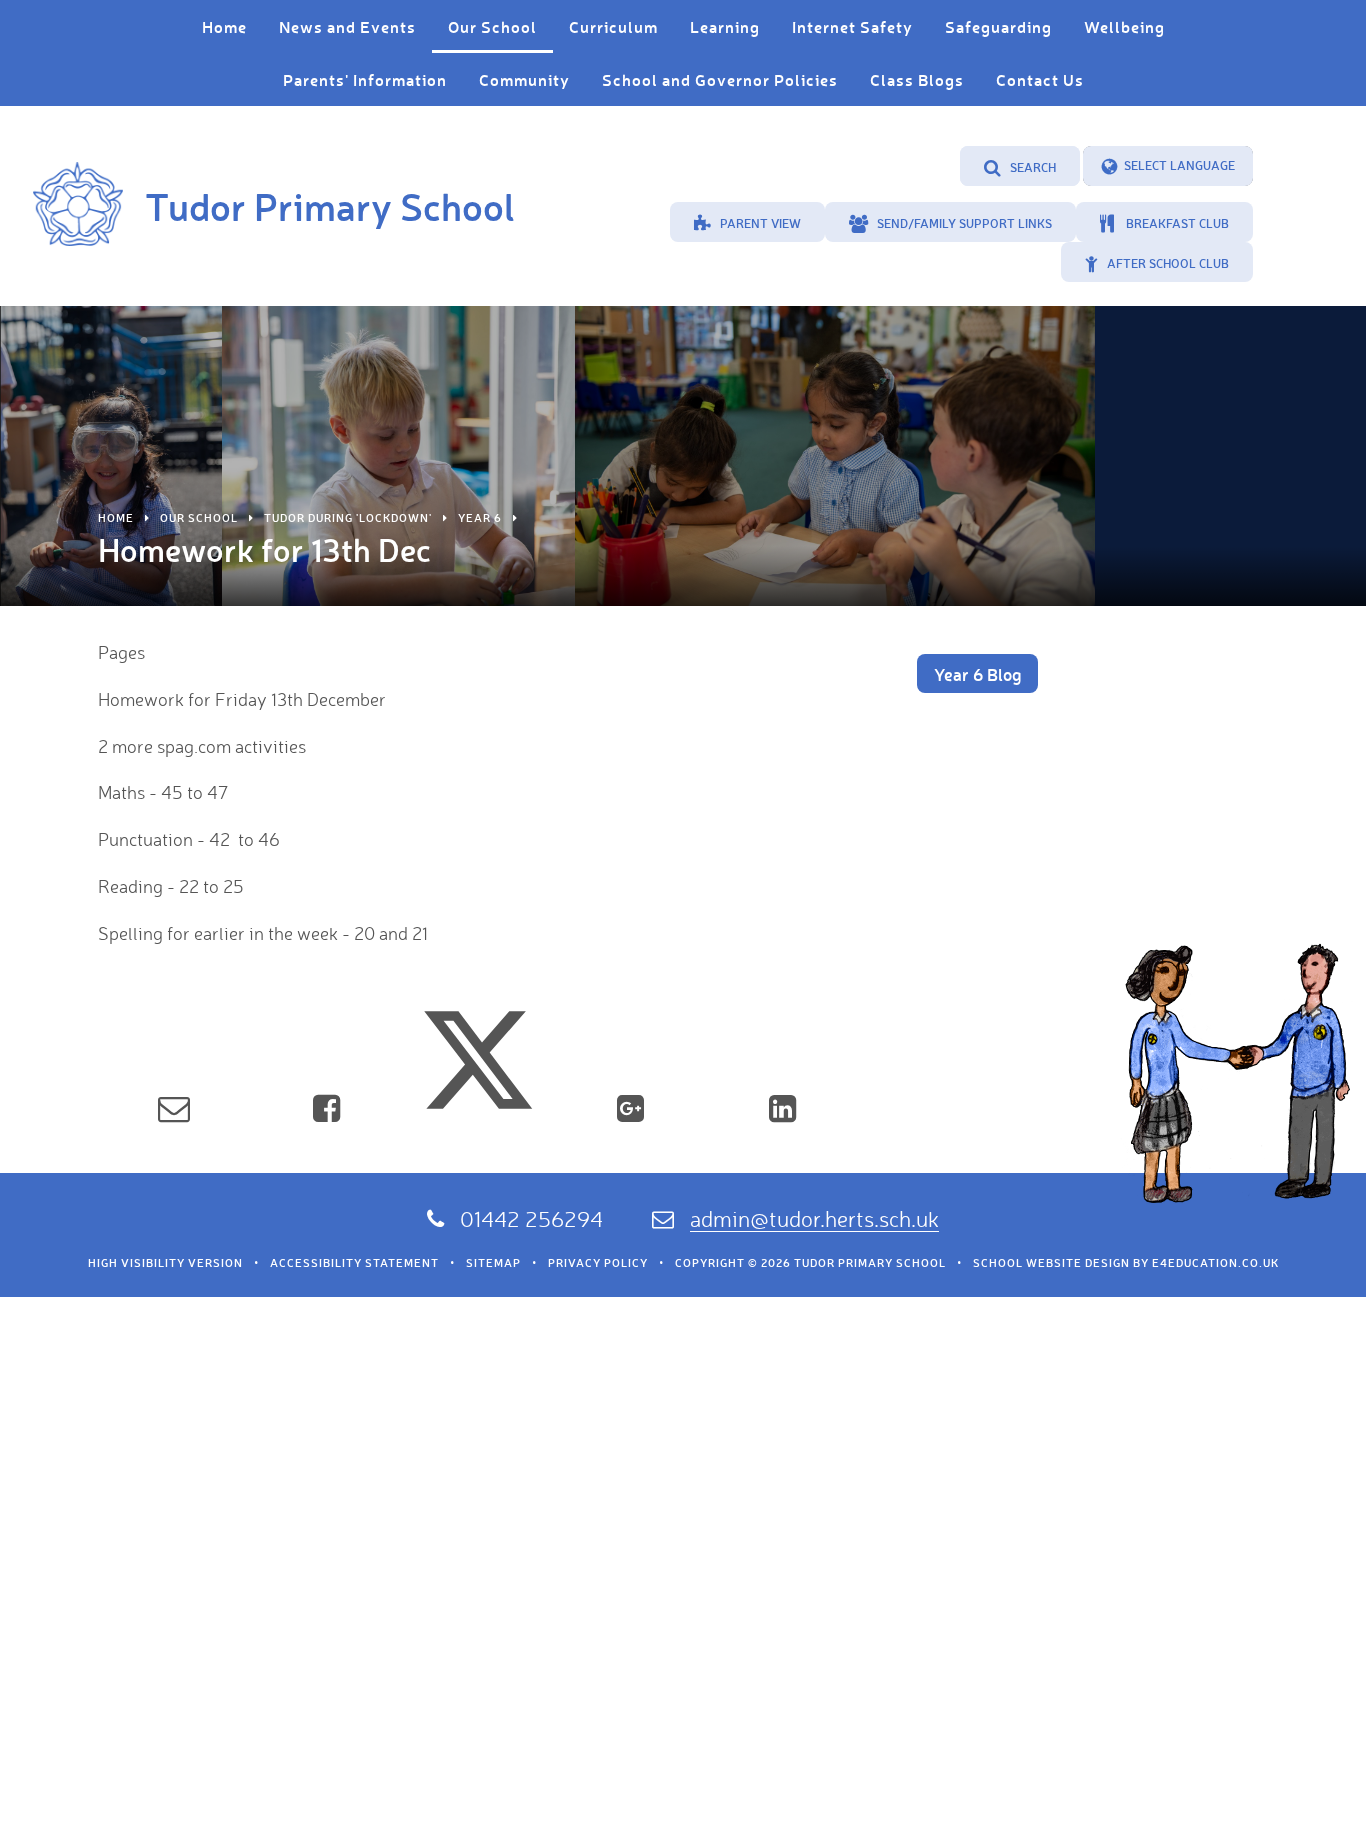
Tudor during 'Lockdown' (348, 518)
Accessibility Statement (354, 1263)
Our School (199, 518)
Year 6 (480, 518)
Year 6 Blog (977, 674)
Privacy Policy (598, 1263)
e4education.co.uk (1215, 1263)
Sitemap (493, 1263)
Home (116, 518)
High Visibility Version (165, 1263)
